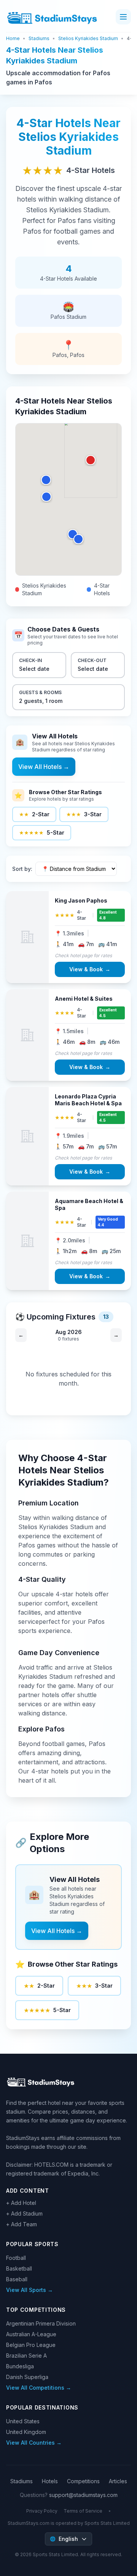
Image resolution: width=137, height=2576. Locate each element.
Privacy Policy (42, 2511)
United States (23, 2421)
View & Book (90, 969)
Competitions (83, 2481)
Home (13, 38)
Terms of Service (83, 2511)
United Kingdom (26, 2432)
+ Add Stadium (24, 2213)
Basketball (19, 2268)
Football (16, 2258)
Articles (118, 2481)
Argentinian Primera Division (41, 2323)
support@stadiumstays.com (83, 2495)
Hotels (50, 2481)
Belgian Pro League (31, 2345)
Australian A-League (31, 2334)
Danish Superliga (27, 2377)
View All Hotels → (44, 767)
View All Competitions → (39, 2388)
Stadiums (39, 38)
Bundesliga (20, 2366)
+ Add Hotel (21, 2203)
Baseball (17, 2279)
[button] (91, 460)
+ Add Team (22, 2224)
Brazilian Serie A (26, 2356)
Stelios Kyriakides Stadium (88, 38)
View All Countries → (34, 2443)
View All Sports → (29, 2290)
